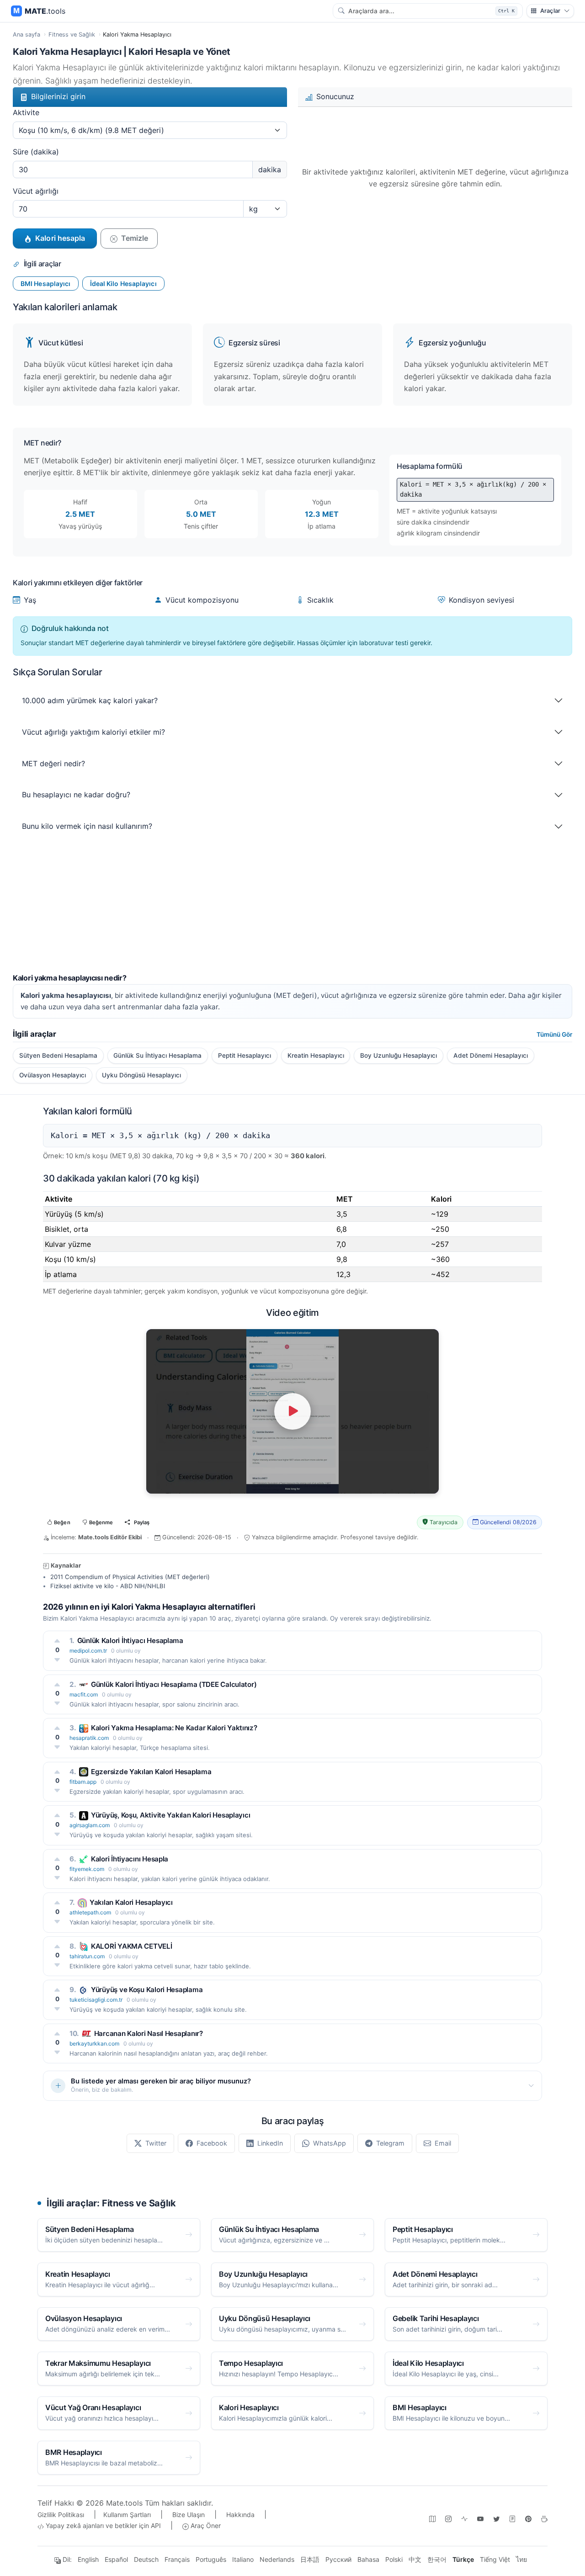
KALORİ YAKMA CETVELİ (132, 1946)
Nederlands (277, 2559)
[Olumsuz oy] (57, 1659)
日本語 (310, 2559)
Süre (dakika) (36, 152)
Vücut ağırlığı (36, 191)
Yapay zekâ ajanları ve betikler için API (102, 2526)
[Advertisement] (287, 910)
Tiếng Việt (495, 2559)
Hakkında (240, 2515)
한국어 (437, 2559)
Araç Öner (205, 2526)
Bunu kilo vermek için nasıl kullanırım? (87, 826)
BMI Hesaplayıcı (46, 284)
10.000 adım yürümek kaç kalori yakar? (90, 700)
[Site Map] (432, 2518)
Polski (394, 2559)
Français (177, 2559)
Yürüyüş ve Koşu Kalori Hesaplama (147, 1990)
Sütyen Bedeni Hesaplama (58, 1055)
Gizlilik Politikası (61, 2515)
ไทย (521, 2559)
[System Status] (464, 2518)
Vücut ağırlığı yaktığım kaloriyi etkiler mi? (93, 732)
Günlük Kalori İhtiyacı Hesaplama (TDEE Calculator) (174, 1684)
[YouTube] (480, 2518)
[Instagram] (448, 2518)
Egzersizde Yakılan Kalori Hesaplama (151, 1772)
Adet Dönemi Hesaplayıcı (491, 1055)
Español (116, 2559)
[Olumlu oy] (57, 1640)
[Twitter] (496, 2518)
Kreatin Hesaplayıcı (316, 1055)
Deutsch (146, 2559)
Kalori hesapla (60, 238)
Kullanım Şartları (127, 2515)
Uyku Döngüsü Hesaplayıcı (141, 1075)
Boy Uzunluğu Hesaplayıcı (399, 1055)
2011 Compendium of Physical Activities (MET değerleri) (130, 1577)
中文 (415, 2559)
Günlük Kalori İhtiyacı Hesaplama (130, 1640)
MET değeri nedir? (53, 763)
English (88, 2559)
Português (211, 2559)
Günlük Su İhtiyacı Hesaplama (157, 1055)
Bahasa (368, 2559)
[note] (512, 2518)
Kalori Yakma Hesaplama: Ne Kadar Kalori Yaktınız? (174, 1728)
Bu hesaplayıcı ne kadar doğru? (76, 795)
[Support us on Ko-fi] (544, 2518)
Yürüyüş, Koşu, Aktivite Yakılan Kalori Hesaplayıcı (170, 1815)
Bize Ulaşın (189, 2515)
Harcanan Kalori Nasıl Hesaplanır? (149, 2033)
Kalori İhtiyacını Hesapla (130, 1859)
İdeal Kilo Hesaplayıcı (123, 284)
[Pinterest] (528, 2518)
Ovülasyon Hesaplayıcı (53, 1075)
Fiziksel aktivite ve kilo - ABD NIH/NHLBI (108, 1586)
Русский (338, 2559)
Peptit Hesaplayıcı (245, 1055)
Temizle (135, 238)
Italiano (243, 2559)
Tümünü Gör (554, 1034)
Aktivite (26, 112)
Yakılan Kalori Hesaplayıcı (131, 1902)
